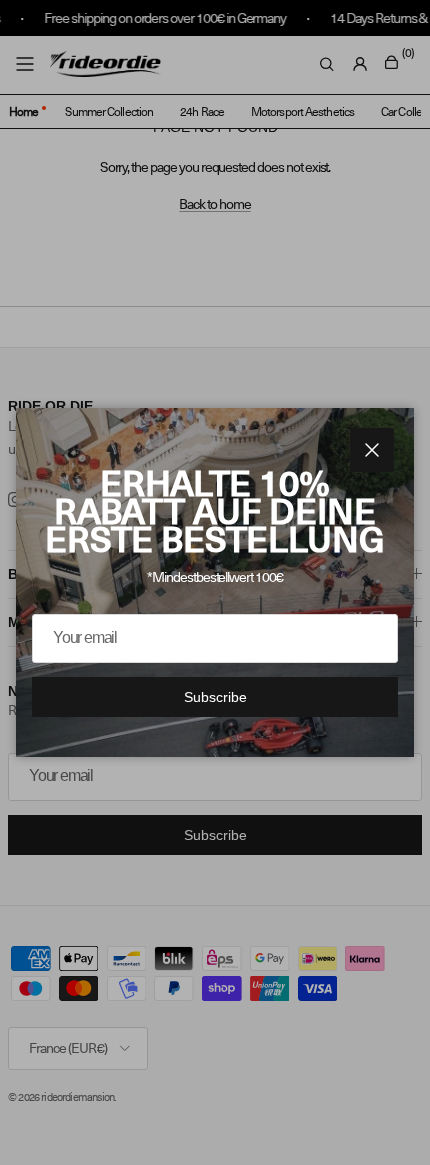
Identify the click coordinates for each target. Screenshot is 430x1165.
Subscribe (215, 697)
